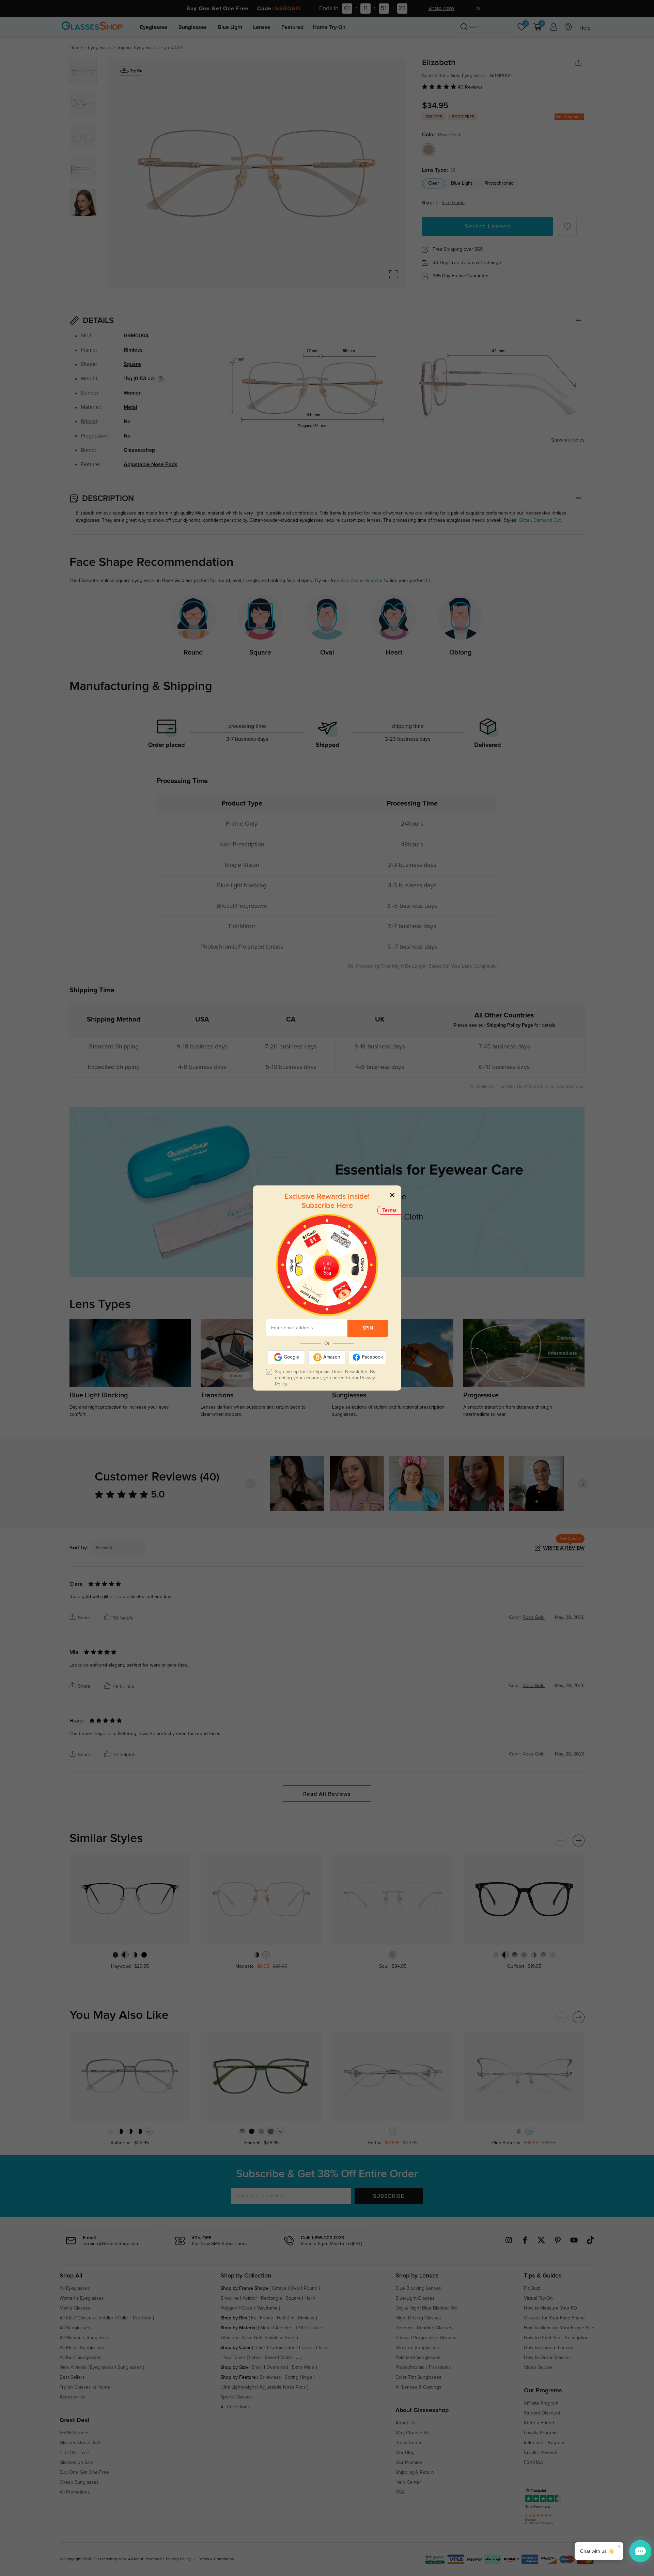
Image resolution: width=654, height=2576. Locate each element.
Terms (390, 1210)
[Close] (392, 1195)
